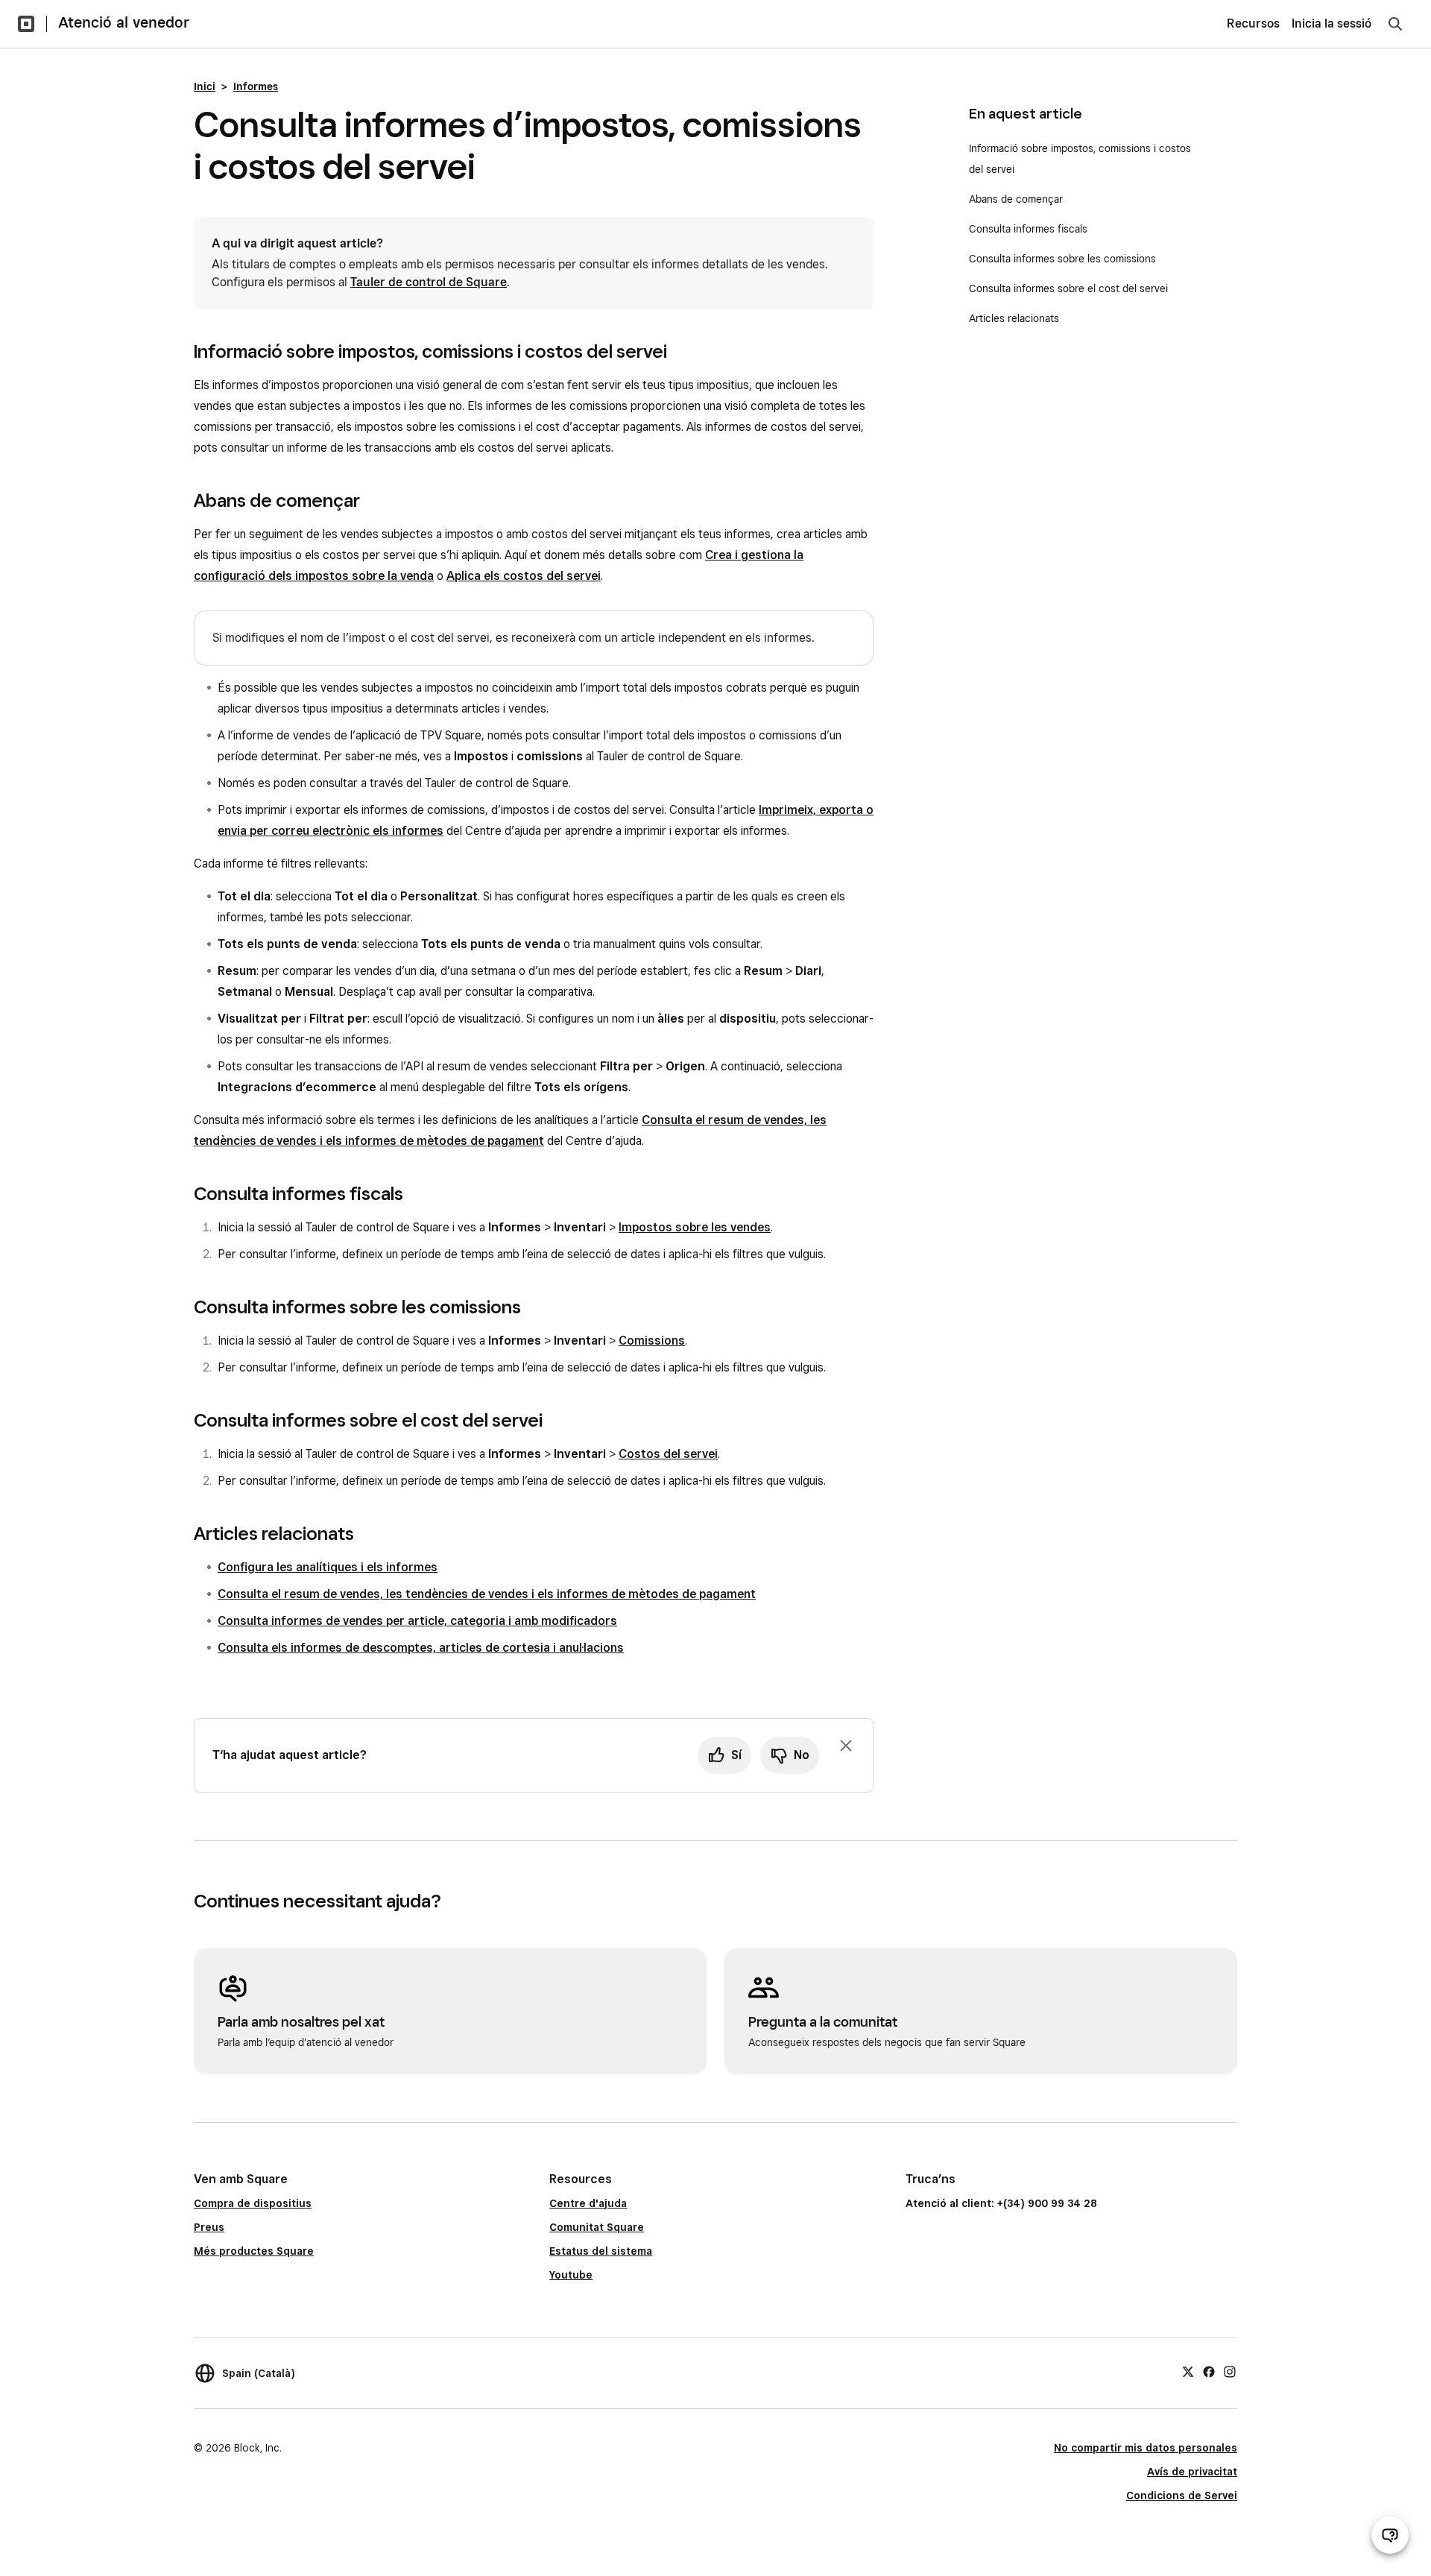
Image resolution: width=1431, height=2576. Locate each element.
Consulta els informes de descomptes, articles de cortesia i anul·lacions (421, 1648)
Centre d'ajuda (588, 2203)
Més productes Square (254, 2251)
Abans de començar (1016, 199)
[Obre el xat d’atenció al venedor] (1390, 2535)
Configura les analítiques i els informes (328, 1567)
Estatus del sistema (601, 2251)
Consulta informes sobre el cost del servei (1068, 288)
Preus (209, 2227)
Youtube (571, 2275)
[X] (1188, 2371)
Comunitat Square (597, 2227)
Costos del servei (668, 1454)
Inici (205, 86)
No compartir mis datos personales (1146, 2448)
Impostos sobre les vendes (695, 1227)
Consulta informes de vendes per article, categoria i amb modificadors (417, 1621)
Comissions (652, 1341)
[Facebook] (1209, 2371)
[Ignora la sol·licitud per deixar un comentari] (846, 1746)
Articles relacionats (1014, 318)
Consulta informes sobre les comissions (1062, 259)
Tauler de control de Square (429, 282)
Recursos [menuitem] (1253, 23)
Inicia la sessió (1332, 23)
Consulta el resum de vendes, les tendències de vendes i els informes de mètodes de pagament (487, 1594)
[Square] (26, 24)
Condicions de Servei (1182, 2495)
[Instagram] (1230, 2371)
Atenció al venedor (124, 22)
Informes (256, 86)
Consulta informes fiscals (1028, 229)
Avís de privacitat (1192, 2472)
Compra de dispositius (253, 2203)
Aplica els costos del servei (524, 576)
